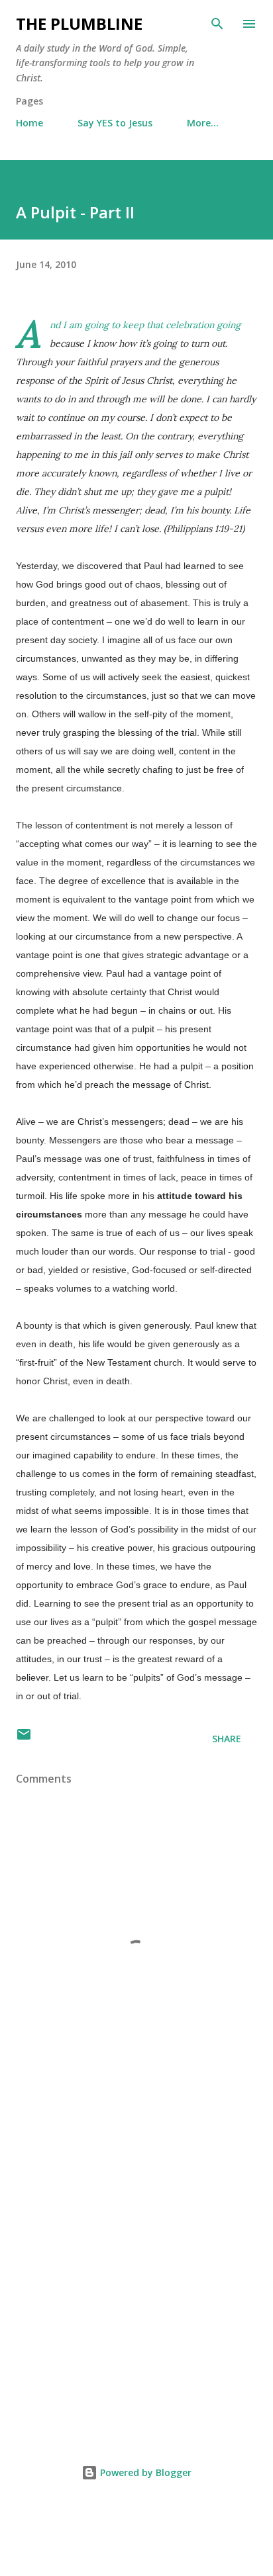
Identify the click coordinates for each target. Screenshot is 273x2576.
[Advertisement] (136, 2272)
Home (29, 123)
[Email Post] (24, 1739)
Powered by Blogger (144, 2472)
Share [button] (227, 1739)
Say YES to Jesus (115, 123)
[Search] (217, 24)
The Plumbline (79, 23)
